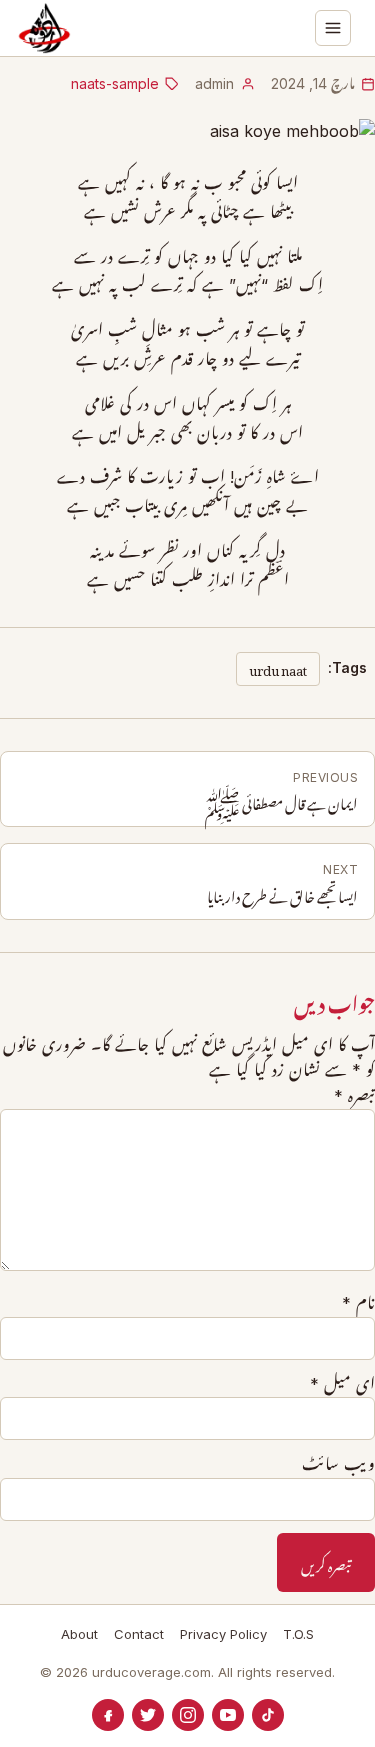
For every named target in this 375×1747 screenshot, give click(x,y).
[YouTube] (228, 1715)
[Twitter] (148, 1715)
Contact (139, 1634)
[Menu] (333, 28)
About (79, 1634)
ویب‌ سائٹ (338, 1464)
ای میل (342, 1384)
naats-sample (115, 83)
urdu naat (278, 667)
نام (358, 1303)
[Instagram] (188, 1715)
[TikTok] (268, 1715)
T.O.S (298, 1634)
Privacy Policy (223, 1634)
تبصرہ (354, 1096)
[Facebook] (108, 1715)
